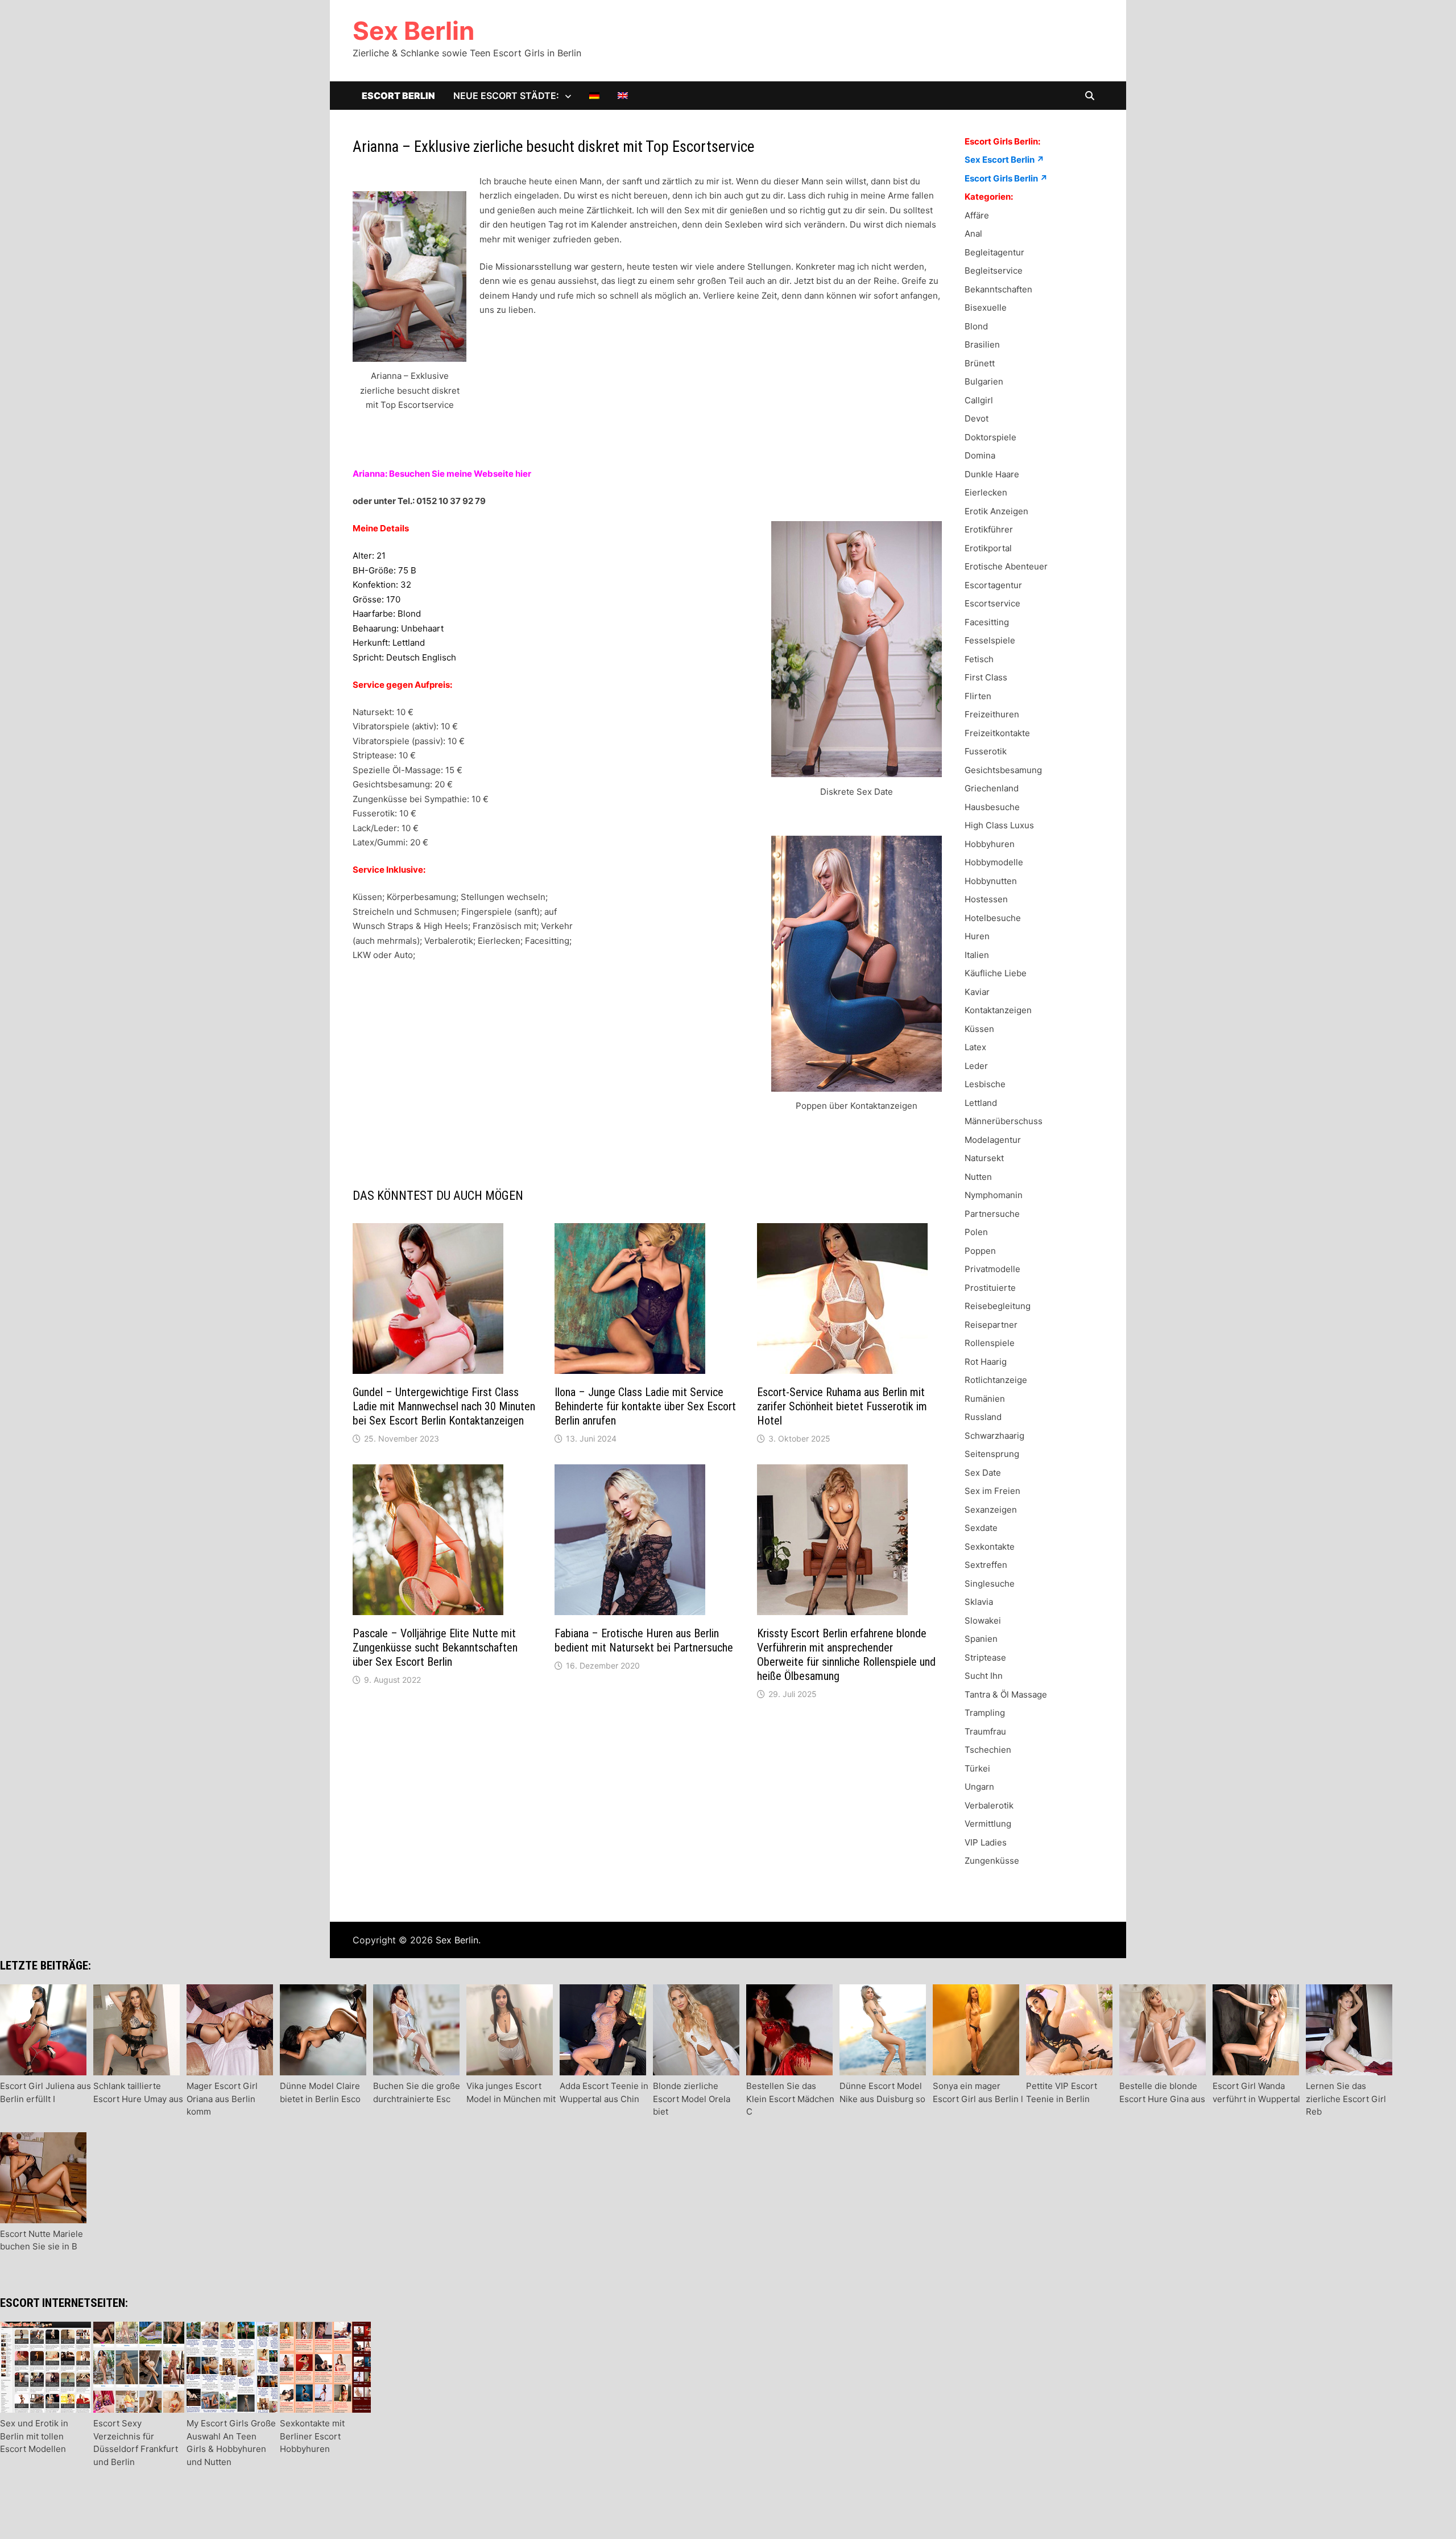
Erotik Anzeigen (996, 511)
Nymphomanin (994, 1195)
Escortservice (992, 603)
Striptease (985, 1657)
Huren (977, 936)
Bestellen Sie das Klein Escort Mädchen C (790, 2099)
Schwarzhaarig (994, 1436)
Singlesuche (990, 1584)
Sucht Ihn (984, 1676)
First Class (986, 677)
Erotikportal (988, 548)
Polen (976, 1232)
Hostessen (986, 899)
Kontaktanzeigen (998, 1010)
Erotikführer (989, 529)
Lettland (981, 1103)
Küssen (979, 1029)
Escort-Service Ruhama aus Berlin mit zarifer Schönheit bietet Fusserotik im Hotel (842, 1406)
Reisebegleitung (998, 1306)
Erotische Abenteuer (1006, 566)
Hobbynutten (991, 881)
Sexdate (981, 1528)
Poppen (980, 1251)
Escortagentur (993, 585)
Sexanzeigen (991, 1510)
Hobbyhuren (990, 844)
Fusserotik (986, 751)
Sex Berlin (413, 31)
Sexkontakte (990, 1547)
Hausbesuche (992, 807)
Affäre (977, 215)
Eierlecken (986, 492)
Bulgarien (984, 381)
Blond (976, 326)
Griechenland (992, 788)
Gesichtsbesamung (1003, 770)
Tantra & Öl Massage (1006, 1694)
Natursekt (984, 1158)
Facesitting (987, 622)
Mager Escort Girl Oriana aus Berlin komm (222, 2099)
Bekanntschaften (998, 289)
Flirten (978, 696)
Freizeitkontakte (997, 733)
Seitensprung (992, 1454)
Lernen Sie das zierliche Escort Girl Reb (1346, 2099)
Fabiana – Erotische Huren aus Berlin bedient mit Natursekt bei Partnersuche (644, 1640)
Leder (976, 1066)
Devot (977, 418)
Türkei (977, 1768)
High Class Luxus (999, 825)
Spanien (981, 1639)
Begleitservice (994, 271)
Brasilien (982, 344)
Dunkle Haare (992, 474)
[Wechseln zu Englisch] (623, 96)
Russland (983, 1417)
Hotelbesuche (993, 918)
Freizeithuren (992, 714)
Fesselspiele (990, 640)
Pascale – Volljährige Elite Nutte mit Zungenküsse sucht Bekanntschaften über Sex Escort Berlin (435, 1648)
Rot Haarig (986, 1362)
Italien (977, 955)
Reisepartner (991, 1325)
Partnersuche (992, 1214)
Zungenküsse (992, 1861)
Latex (975, 1047)
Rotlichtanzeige (996, 1380)
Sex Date (983, 1473)
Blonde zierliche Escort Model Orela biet (692, 2099)
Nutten (978, 1177)
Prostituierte (990, 1288)
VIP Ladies (986, 1842)
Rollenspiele (990, 1343)
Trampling (985, 1713)
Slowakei (983, 1621)
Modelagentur (993, 1140)
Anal (973, 234)
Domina (980, 455)
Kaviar (977, 992)
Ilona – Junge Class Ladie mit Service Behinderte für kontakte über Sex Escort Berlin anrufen (645, 1406)
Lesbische (985, 1084)
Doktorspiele (990, 437)
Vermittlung (988, 1824)
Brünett (980, 363)
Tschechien (988, 1750)
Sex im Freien (992, 1491)
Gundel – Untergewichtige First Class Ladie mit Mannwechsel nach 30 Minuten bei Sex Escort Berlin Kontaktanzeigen (444, 1406)
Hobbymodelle (994, 862)
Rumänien (985, 1399)
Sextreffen (986, 1565)
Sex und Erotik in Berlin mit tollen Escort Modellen (34, 2436)
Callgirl (979, 400)
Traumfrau (985, 1731)
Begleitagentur (994, 252)
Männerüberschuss (1004, 1121)
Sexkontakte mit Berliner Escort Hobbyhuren (312, 2436)
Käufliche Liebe (996, 973)
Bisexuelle (986, 307)
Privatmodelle (992, 1269)
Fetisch (979, 659)
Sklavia (979, 1602)
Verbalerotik (989, 1805)
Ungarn (979, 1787)
